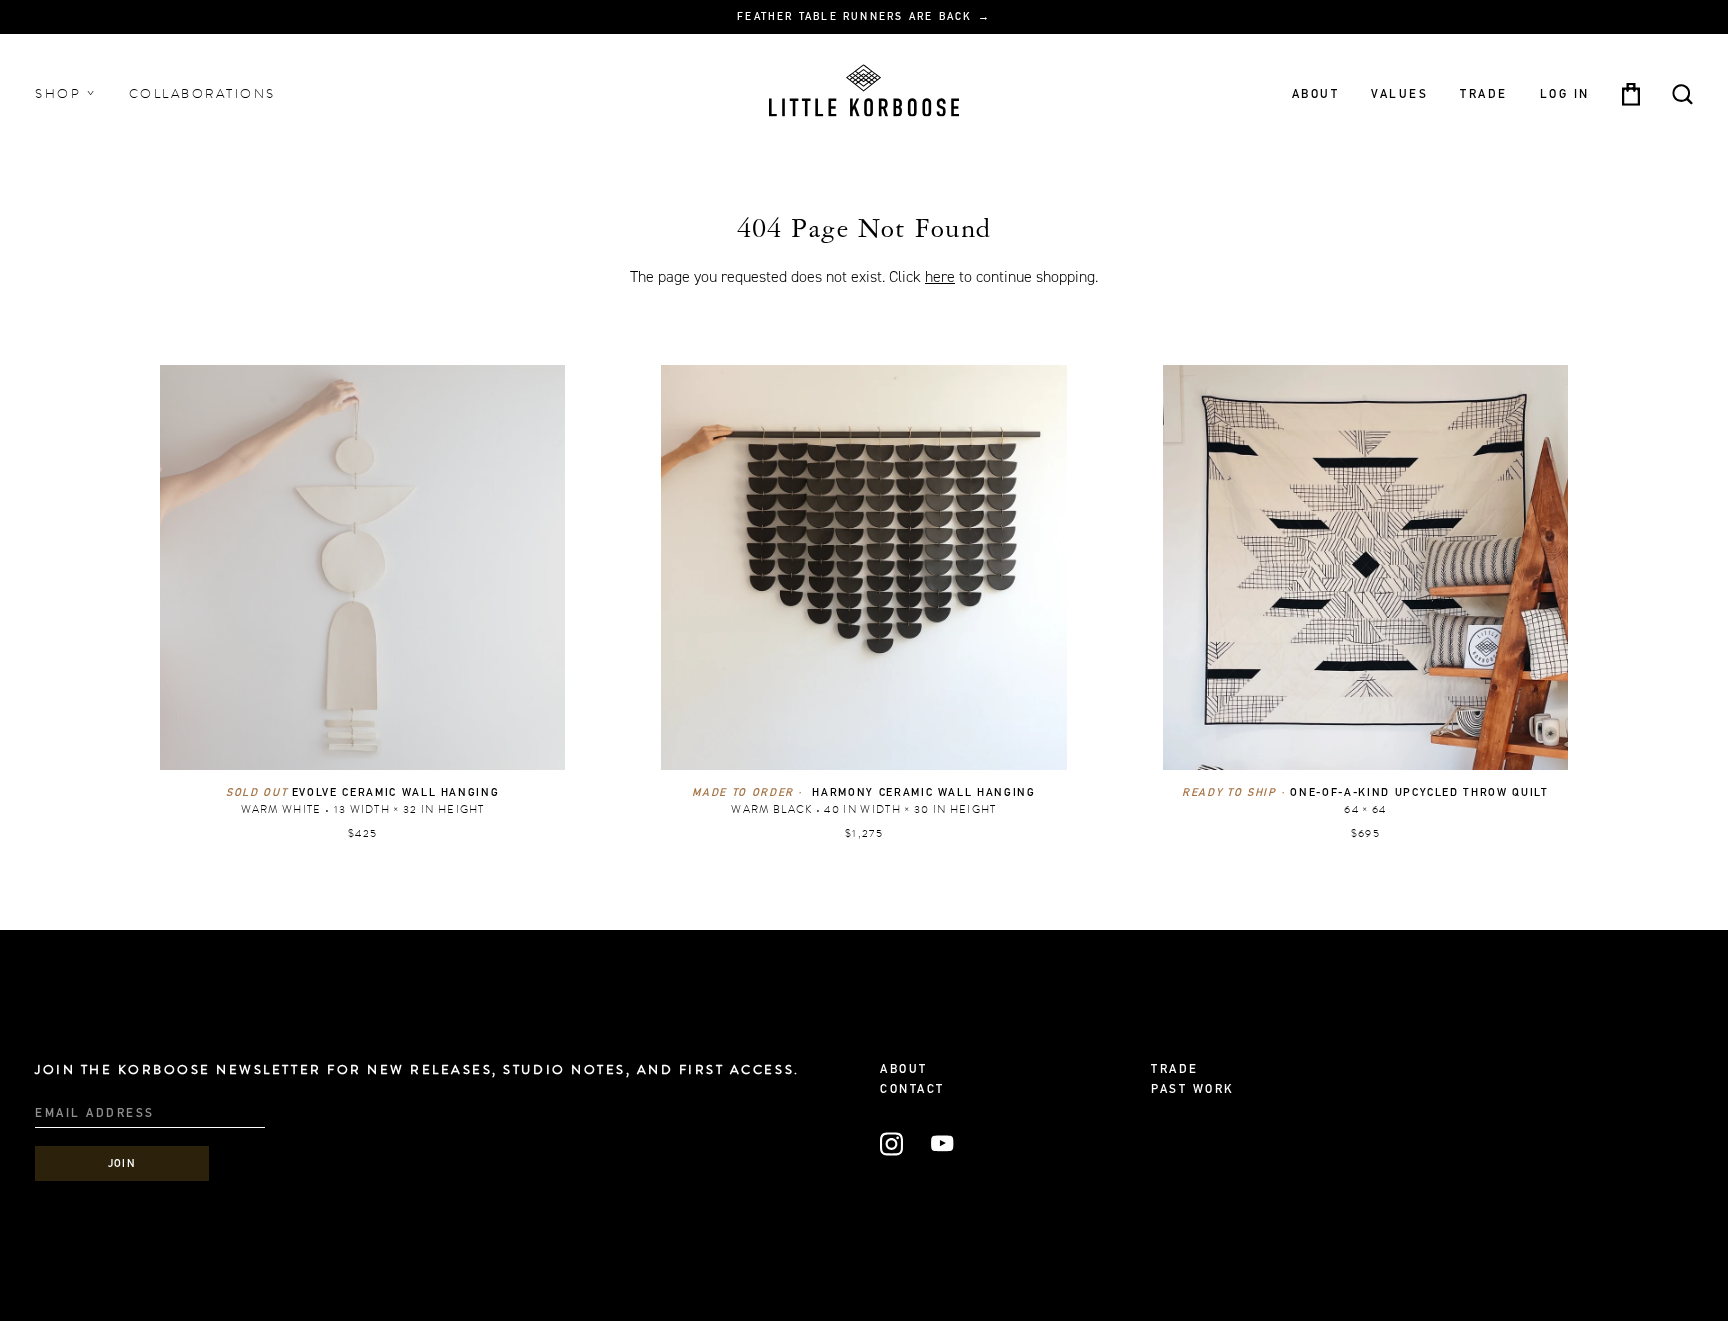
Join (122, 1164)
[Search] (1682, 94)
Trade (1484, 94)
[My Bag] (1631, 94)
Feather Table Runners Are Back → (864, 18)
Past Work (1193, 1090)
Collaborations (202, 94)
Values (1399, 94)
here (940, 277)
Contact (912, 1090)
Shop (61, 94)
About (1316, 94)
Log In (1565, 94)
